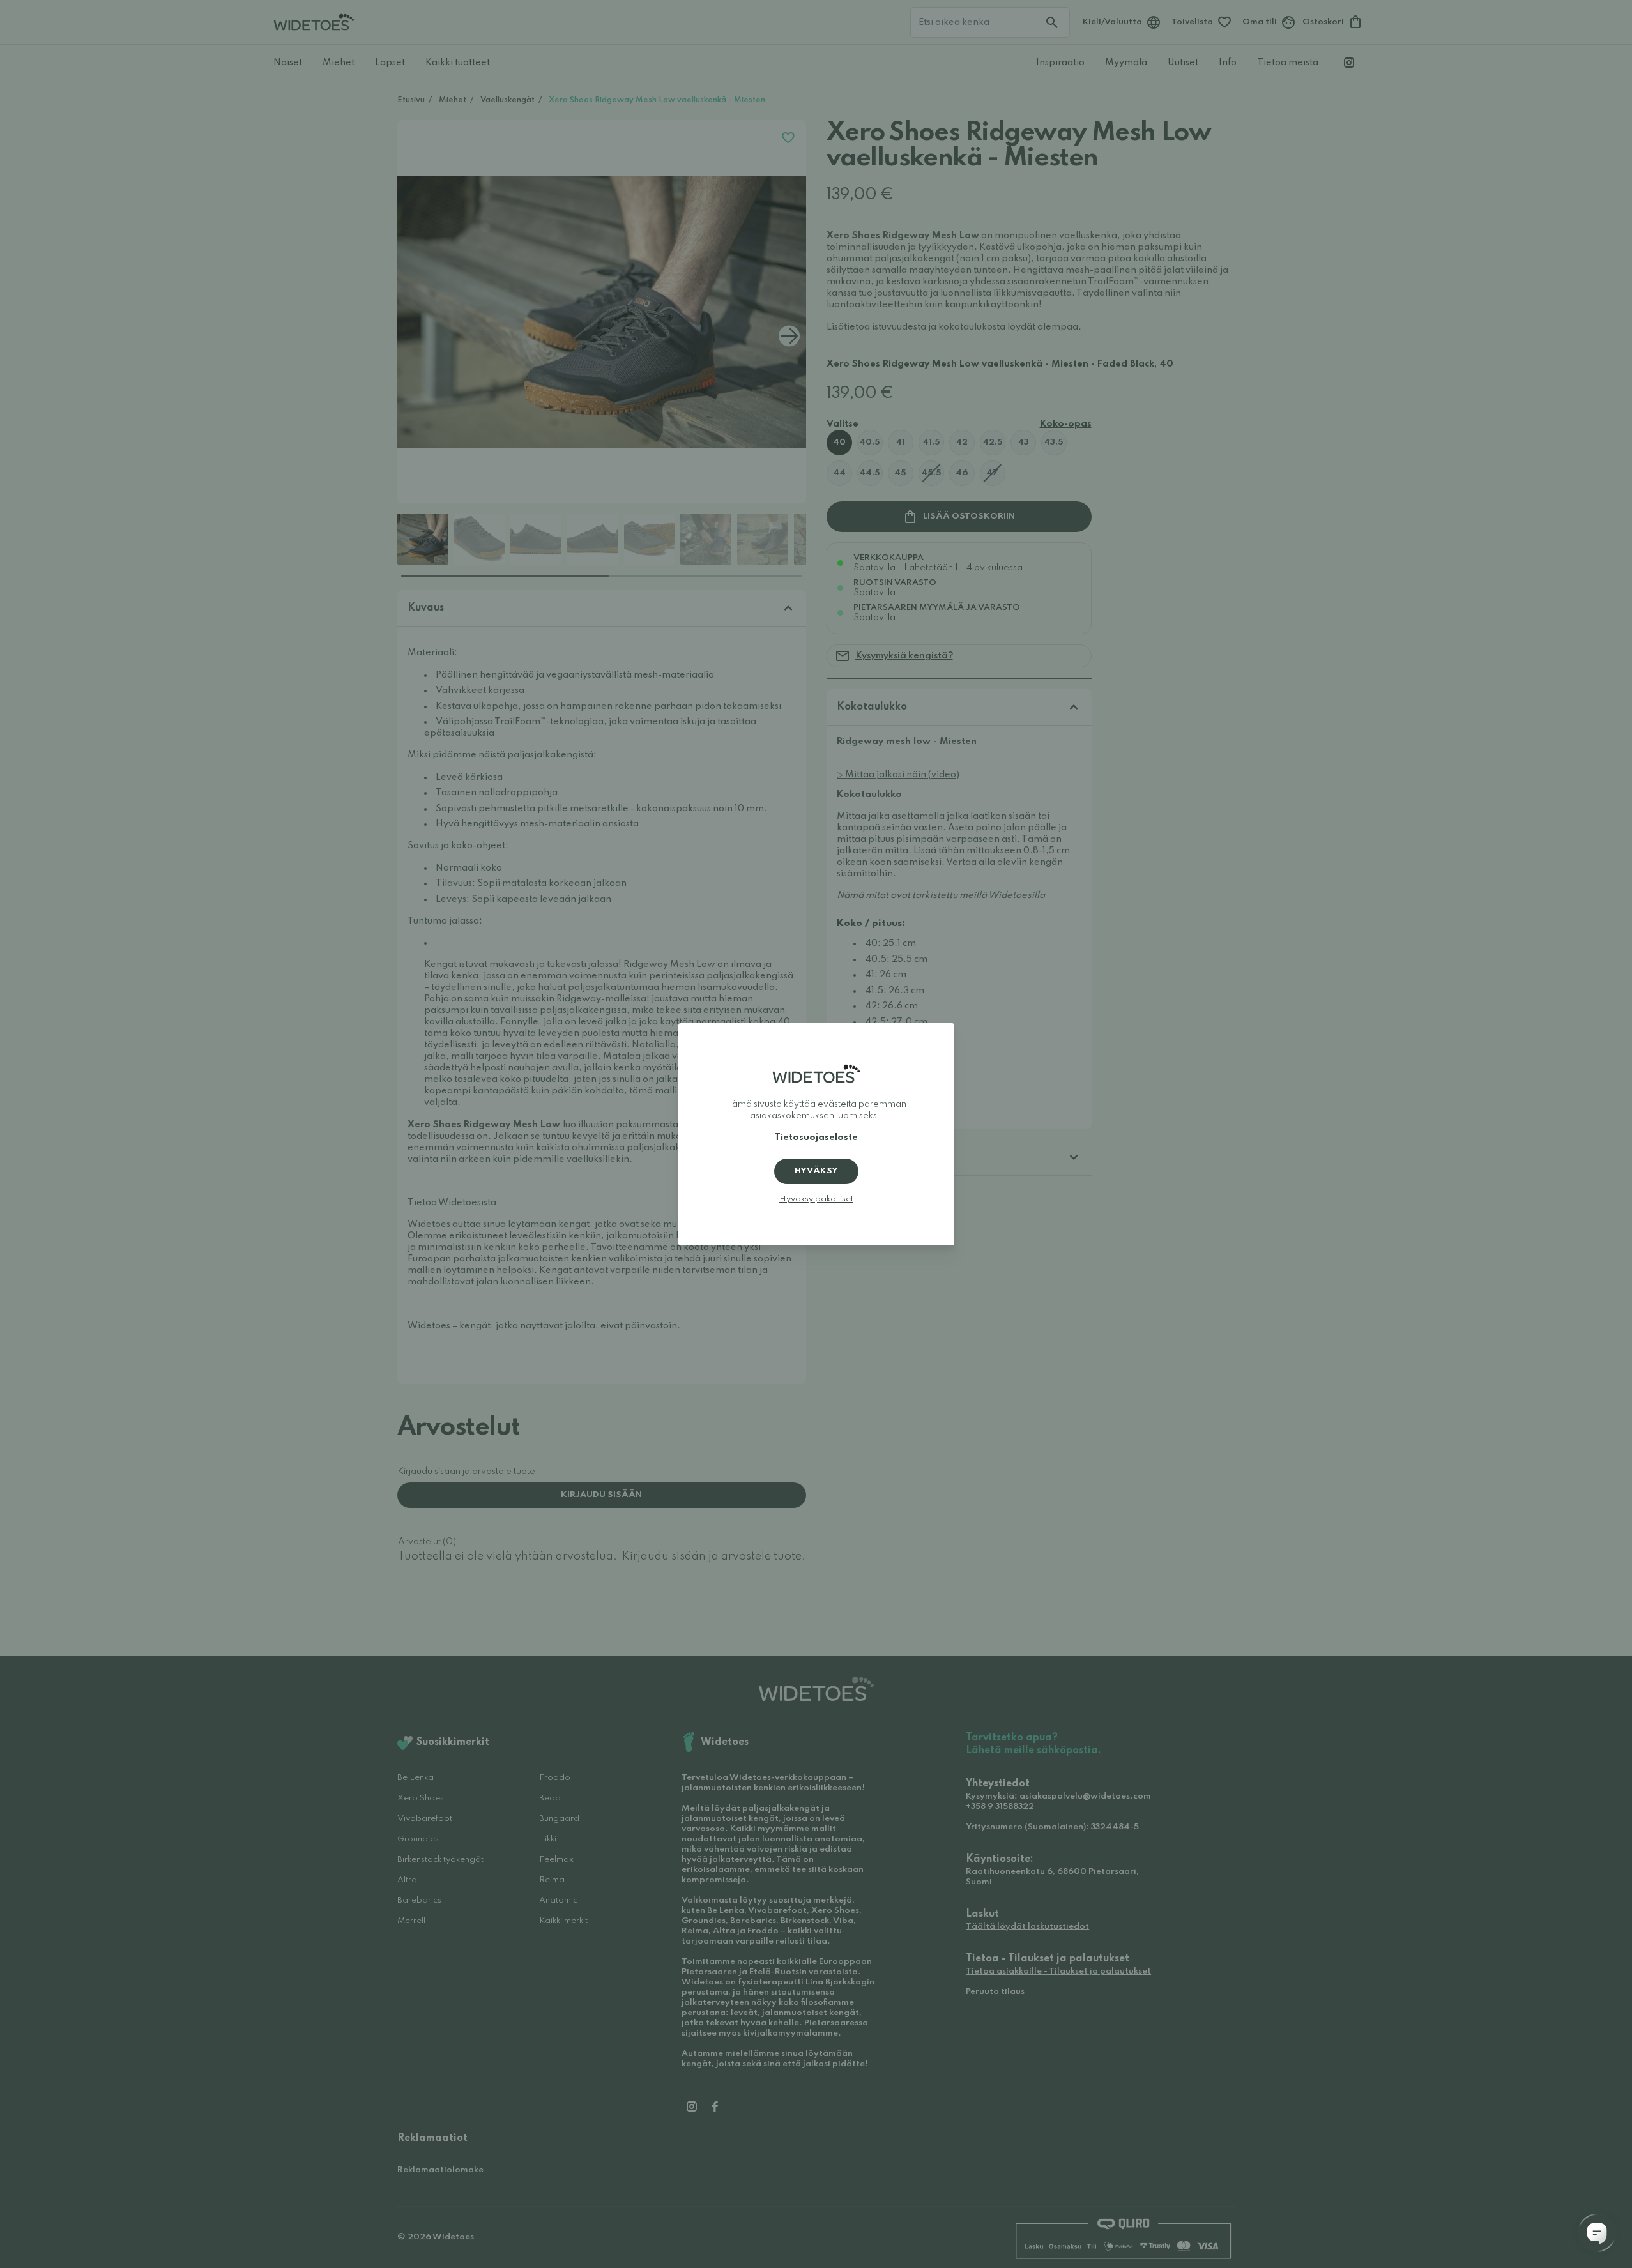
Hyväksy (816, 1171)
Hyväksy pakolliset (816, 1199)
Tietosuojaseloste (816, 1138)
